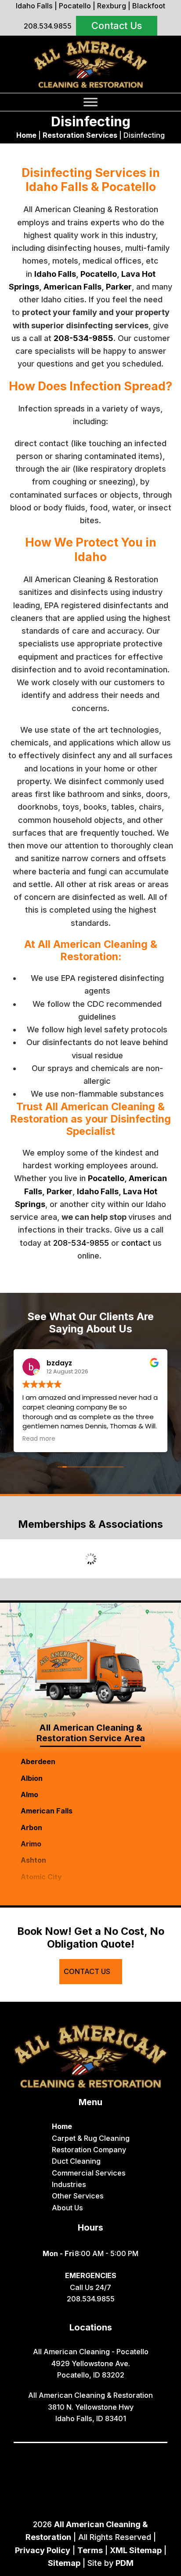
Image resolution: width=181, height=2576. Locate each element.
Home (26, 135)
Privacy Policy (43, 2550)
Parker (119, 287)
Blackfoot (149, 6)
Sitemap (64, 2563)
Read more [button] (39, 1439)
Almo (29, 1794)
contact (136, 1243)
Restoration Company (89, 2150)
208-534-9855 (83, 338)
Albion (32, 1778)
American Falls (72, 287)
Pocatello (75, 6)
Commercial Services (89, 2173)
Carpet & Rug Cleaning (91, 2138)
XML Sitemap (136, 2550)
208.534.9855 (48, 26)
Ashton (33, 1860)
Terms (90, 2550)
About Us (67, 2208)
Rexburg (112, 6)
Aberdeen (38, 1761)
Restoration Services (80, 135)
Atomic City (41, 1877)
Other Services (78, 2196)
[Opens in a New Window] (70, 2455)
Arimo (31, 1844)
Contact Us (117, 26)
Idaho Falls (34, 6)
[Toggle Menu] (90, 102)
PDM (125, 2563)
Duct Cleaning (76, 2161)
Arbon (31, 1827)
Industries (69, 2184)
